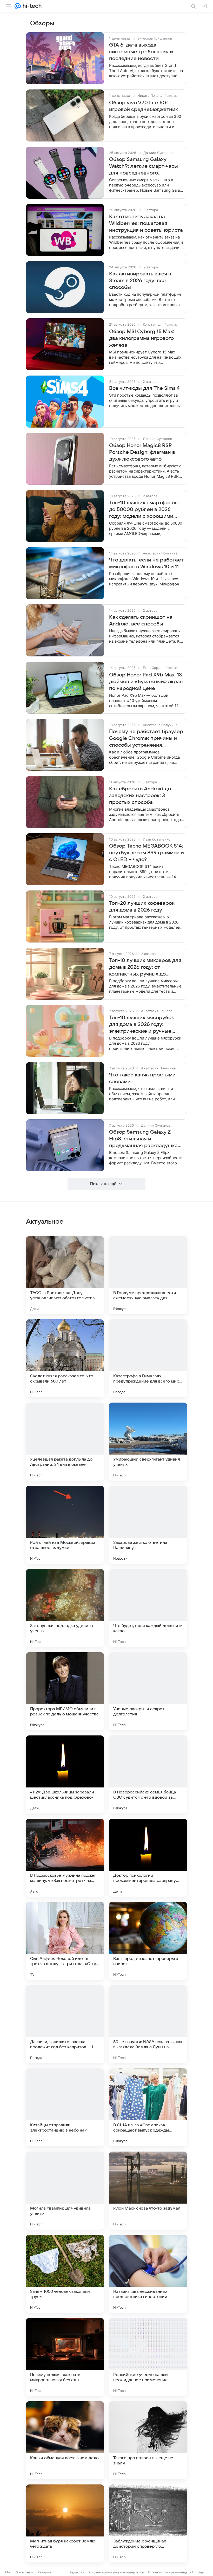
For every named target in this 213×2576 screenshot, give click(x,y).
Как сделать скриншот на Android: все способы (141, 621)
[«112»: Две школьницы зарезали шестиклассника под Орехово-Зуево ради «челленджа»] (65, 1774)
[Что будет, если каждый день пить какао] (148, 1608)
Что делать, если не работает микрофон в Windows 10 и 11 (146, 563)
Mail (8, 2572)
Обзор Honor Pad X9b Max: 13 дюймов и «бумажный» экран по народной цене (146, 682)
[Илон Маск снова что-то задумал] (148, 2191)
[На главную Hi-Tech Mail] (31, 6)
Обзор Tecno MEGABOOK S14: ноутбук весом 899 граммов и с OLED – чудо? (147, 853)
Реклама (44, 2572)
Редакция (77, 2572)
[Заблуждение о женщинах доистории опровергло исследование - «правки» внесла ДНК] (148, 2523)
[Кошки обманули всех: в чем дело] (65, 2440)
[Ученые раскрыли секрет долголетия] (148, 1691)
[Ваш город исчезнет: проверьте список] (148, 1941)
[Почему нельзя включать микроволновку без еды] (65, 2357)
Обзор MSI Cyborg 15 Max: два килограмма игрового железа (142, 338)
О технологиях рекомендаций (171, 2572)
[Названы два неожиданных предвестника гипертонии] (148, 2274)
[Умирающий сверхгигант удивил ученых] (148, 1442)
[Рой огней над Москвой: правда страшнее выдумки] (65, 1525)
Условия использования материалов (116, 2572)
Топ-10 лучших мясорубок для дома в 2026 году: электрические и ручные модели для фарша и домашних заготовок (141, 1025)
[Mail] (18, 6)
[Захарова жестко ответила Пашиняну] (148, 1525)
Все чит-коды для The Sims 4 (144, 388)
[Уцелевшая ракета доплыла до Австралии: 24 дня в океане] (65, 1442)
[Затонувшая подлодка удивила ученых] (65, 1608)
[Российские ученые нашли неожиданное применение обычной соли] (148, 2357)
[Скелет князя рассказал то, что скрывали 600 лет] (65, 1358)
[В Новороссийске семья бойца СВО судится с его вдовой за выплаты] (148, 1774)
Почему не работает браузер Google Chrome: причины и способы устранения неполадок (146, 739)
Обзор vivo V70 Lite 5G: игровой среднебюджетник (144, 106)
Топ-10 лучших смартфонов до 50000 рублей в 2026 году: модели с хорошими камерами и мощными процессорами (143, 510)
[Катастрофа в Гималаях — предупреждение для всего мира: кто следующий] (148, 1358)
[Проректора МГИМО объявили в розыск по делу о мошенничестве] (65, 1691)
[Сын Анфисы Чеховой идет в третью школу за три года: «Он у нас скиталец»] (65, 1941)
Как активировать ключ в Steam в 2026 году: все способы (140, 281)
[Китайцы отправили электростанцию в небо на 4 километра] (65, 2107)
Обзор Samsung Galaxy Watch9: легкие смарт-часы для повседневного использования (144, 166)
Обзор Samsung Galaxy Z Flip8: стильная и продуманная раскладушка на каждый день (143, 1139)
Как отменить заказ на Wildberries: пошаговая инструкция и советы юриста (146, 223)
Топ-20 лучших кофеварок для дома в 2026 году (142, 907)
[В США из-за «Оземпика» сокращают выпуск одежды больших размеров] (148, 2107)
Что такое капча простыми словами (142, 1078)
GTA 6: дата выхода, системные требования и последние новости (141, 52)
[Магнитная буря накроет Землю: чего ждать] (65, 2523)
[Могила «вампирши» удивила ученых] (65, 2191)
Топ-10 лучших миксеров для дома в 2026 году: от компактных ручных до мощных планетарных (145, 967)
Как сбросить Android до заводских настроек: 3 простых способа (140, 796)
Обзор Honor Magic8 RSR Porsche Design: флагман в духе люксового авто (142, 452)
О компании (25, 2572)
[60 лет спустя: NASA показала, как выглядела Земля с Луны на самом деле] (148, 2024)
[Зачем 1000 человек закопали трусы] (65, 2274)
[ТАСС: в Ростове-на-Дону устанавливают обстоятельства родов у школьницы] (65, 1275)
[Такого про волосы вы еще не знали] (148, 2440)
